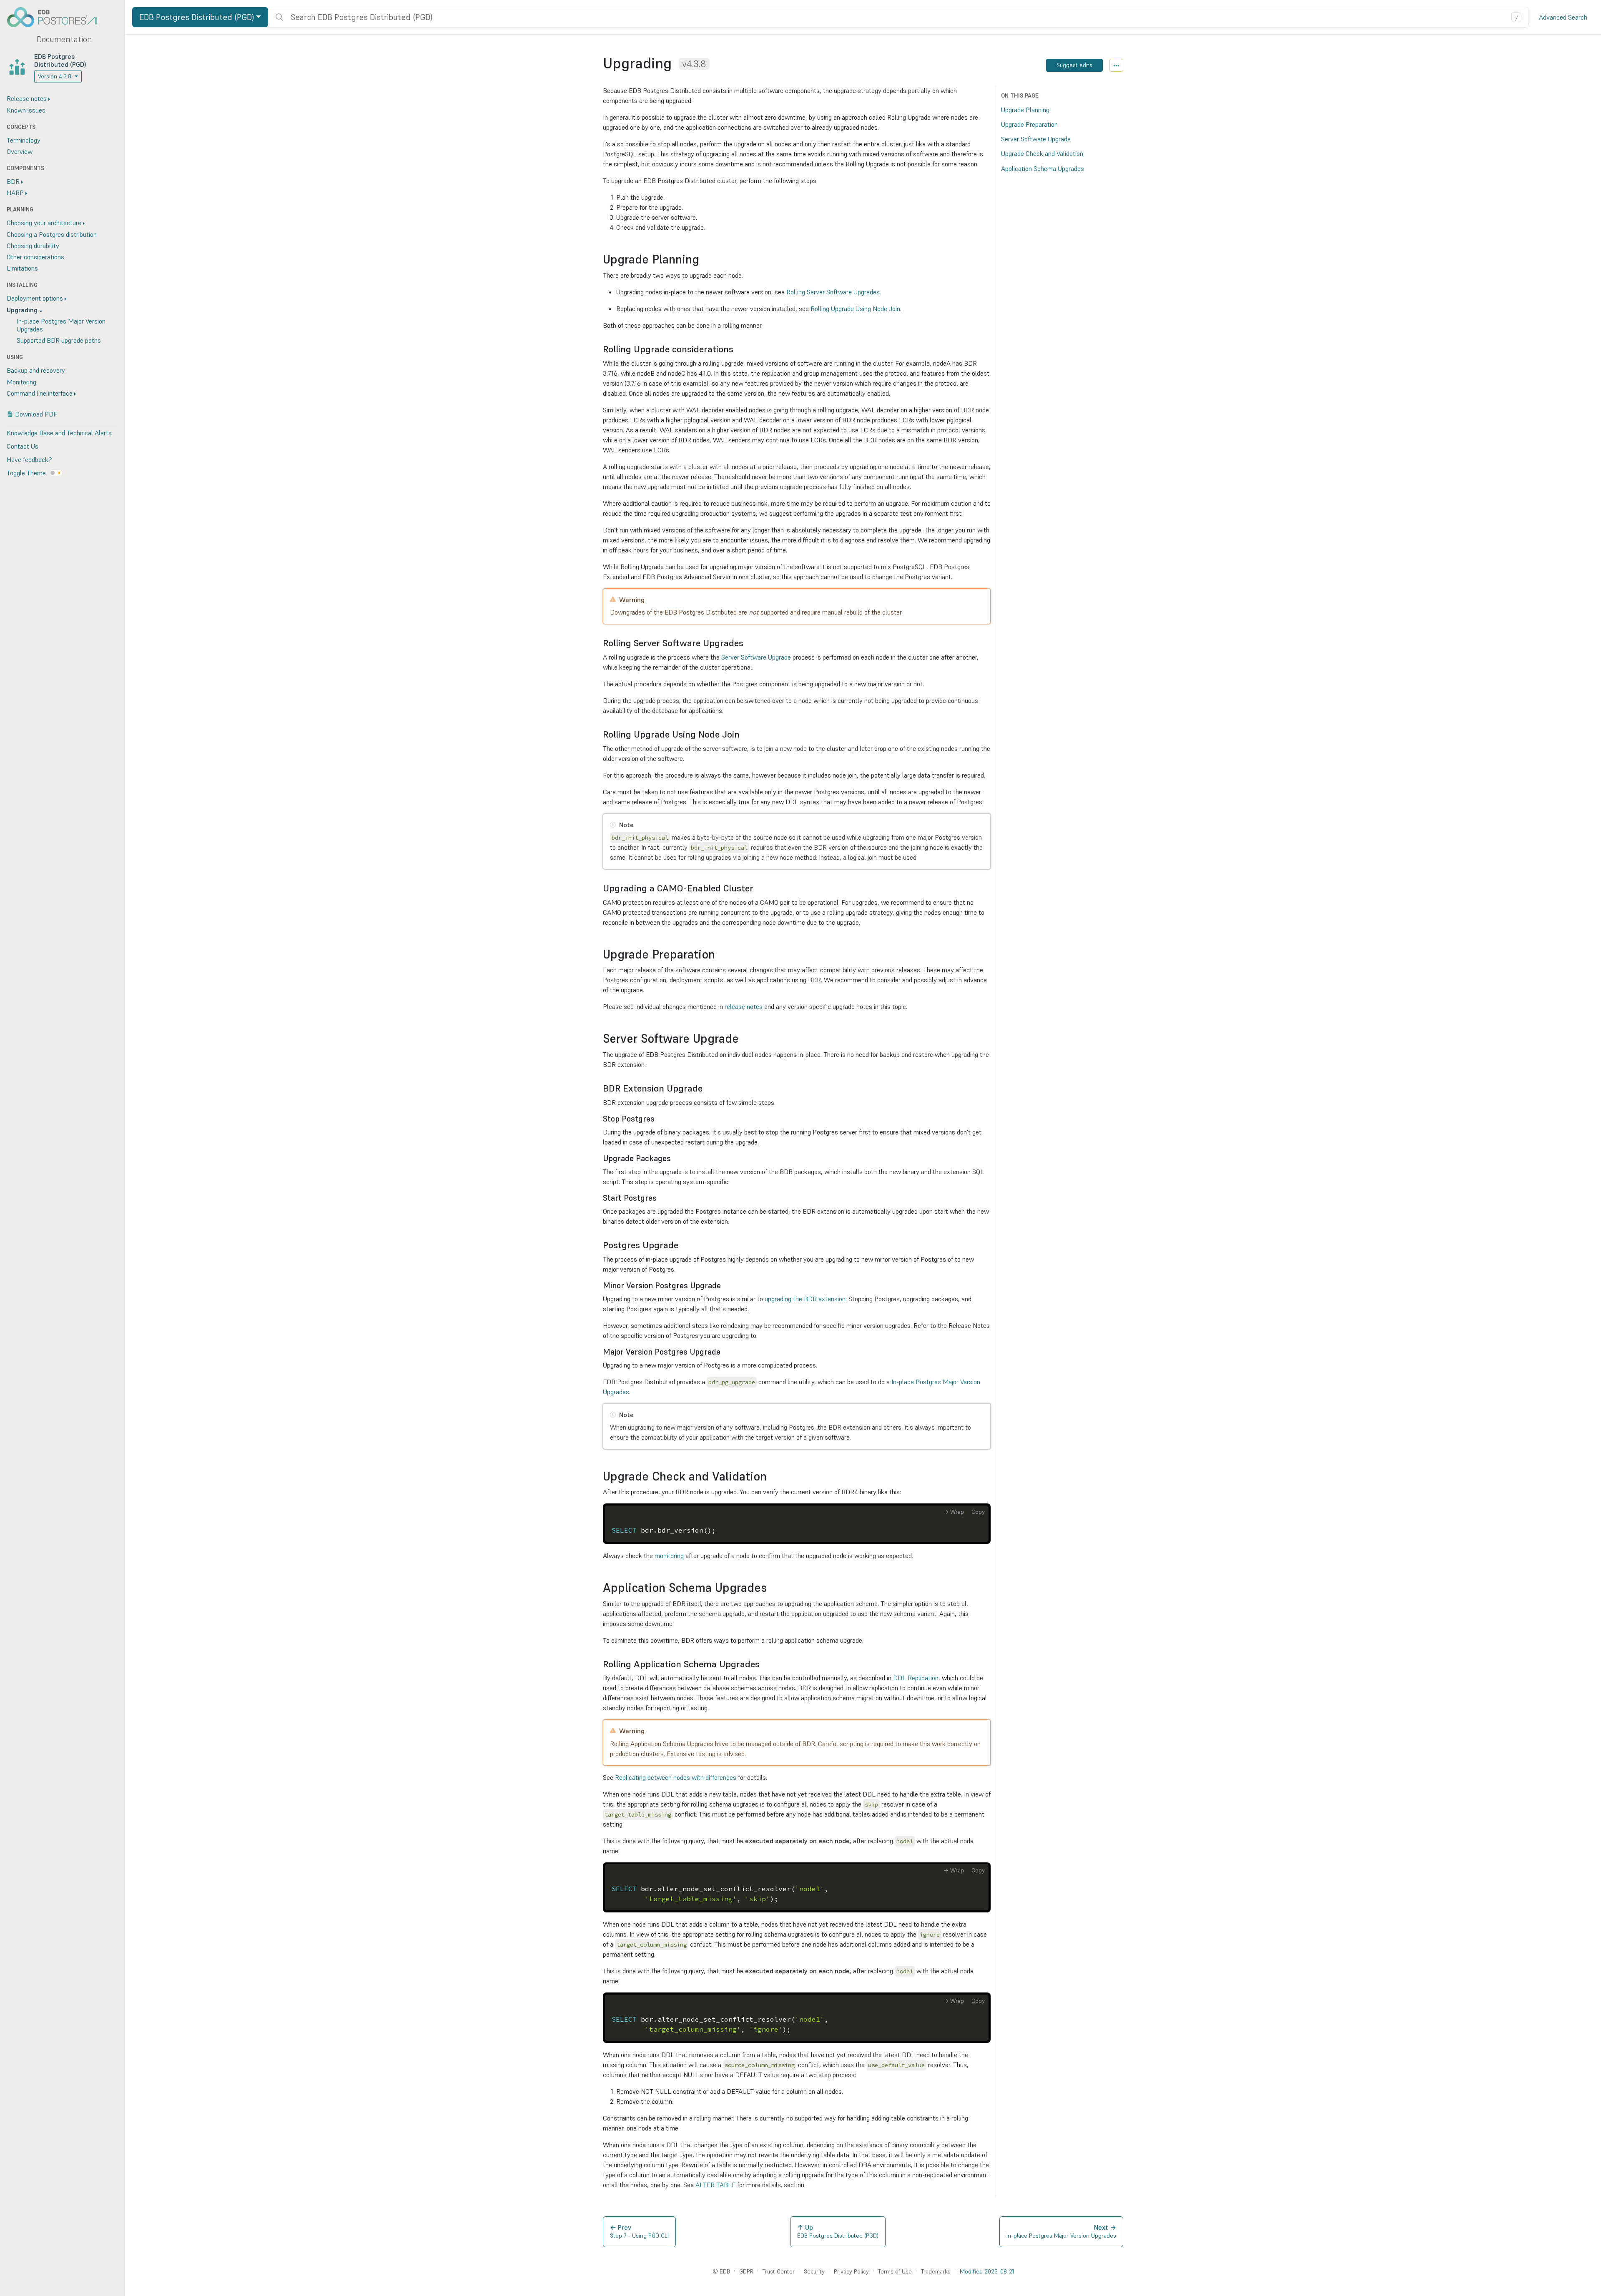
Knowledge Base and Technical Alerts (59, 433)
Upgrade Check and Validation (1042, 154)
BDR (13, 181)
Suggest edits (1074, 65)
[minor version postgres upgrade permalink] (725, 1286)
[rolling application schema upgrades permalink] (764, 1664)
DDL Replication (916, 1678)
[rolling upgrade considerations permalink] (738, 349)
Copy (978, 1512)
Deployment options (35, 298)
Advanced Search (1563, 17)
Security (814, 2271)
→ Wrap (954, 1512)
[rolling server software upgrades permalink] (748, 643)
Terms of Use (895, 2271)
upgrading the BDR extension (805, 1299)
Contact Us (23, 446)
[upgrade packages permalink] (675, 1158)
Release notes (27, 98)
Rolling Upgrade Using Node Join (855, 309)
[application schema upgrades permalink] (771, 1588)
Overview (20, 151)
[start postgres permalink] (661, 1198)
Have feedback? (29, 459)
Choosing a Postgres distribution (52, 234)
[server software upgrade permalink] (743, 1039)
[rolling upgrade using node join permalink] (744, 734)
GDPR (746, 2271)
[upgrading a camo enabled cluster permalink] (758, 888)
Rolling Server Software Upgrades (833, 292)
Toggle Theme (26, 473)
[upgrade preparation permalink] (719, 955)
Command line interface (40, 393)
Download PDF (36, 414)
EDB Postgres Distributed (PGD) (60, 60)
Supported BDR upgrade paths (59, 340)
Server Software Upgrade (756, 657)
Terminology (24, 140)
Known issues (26, 110)
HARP (15, 193)
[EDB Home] (57, 17)
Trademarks (936, 2271)
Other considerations (35, 257)
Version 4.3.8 (55, 76)
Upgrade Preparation (1029, 124)
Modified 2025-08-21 (987, 2271)
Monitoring (21, 382)
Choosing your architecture (44, 223)
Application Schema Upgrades (1043, 168)
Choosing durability (33, 246)
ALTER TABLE (715, 2185)
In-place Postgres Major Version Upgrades (61, 325)
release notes (744, 1006)
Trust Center (779, 2271)
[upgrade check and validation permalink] (771, 1477)
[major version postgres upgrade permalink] (725, 1352)
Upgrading (22, 310)
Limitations (22, 268)
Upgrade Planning (1025, 110)
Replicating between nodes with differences (676, 1777)
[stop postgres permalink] (659, 1119)
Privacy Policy (851, 2271)
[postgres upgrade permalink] (683, 1245)
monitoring (669, 1556)
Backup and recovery (36, 370)
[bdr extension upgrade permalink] (707, 1088)
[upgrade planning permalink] (703, 260)
